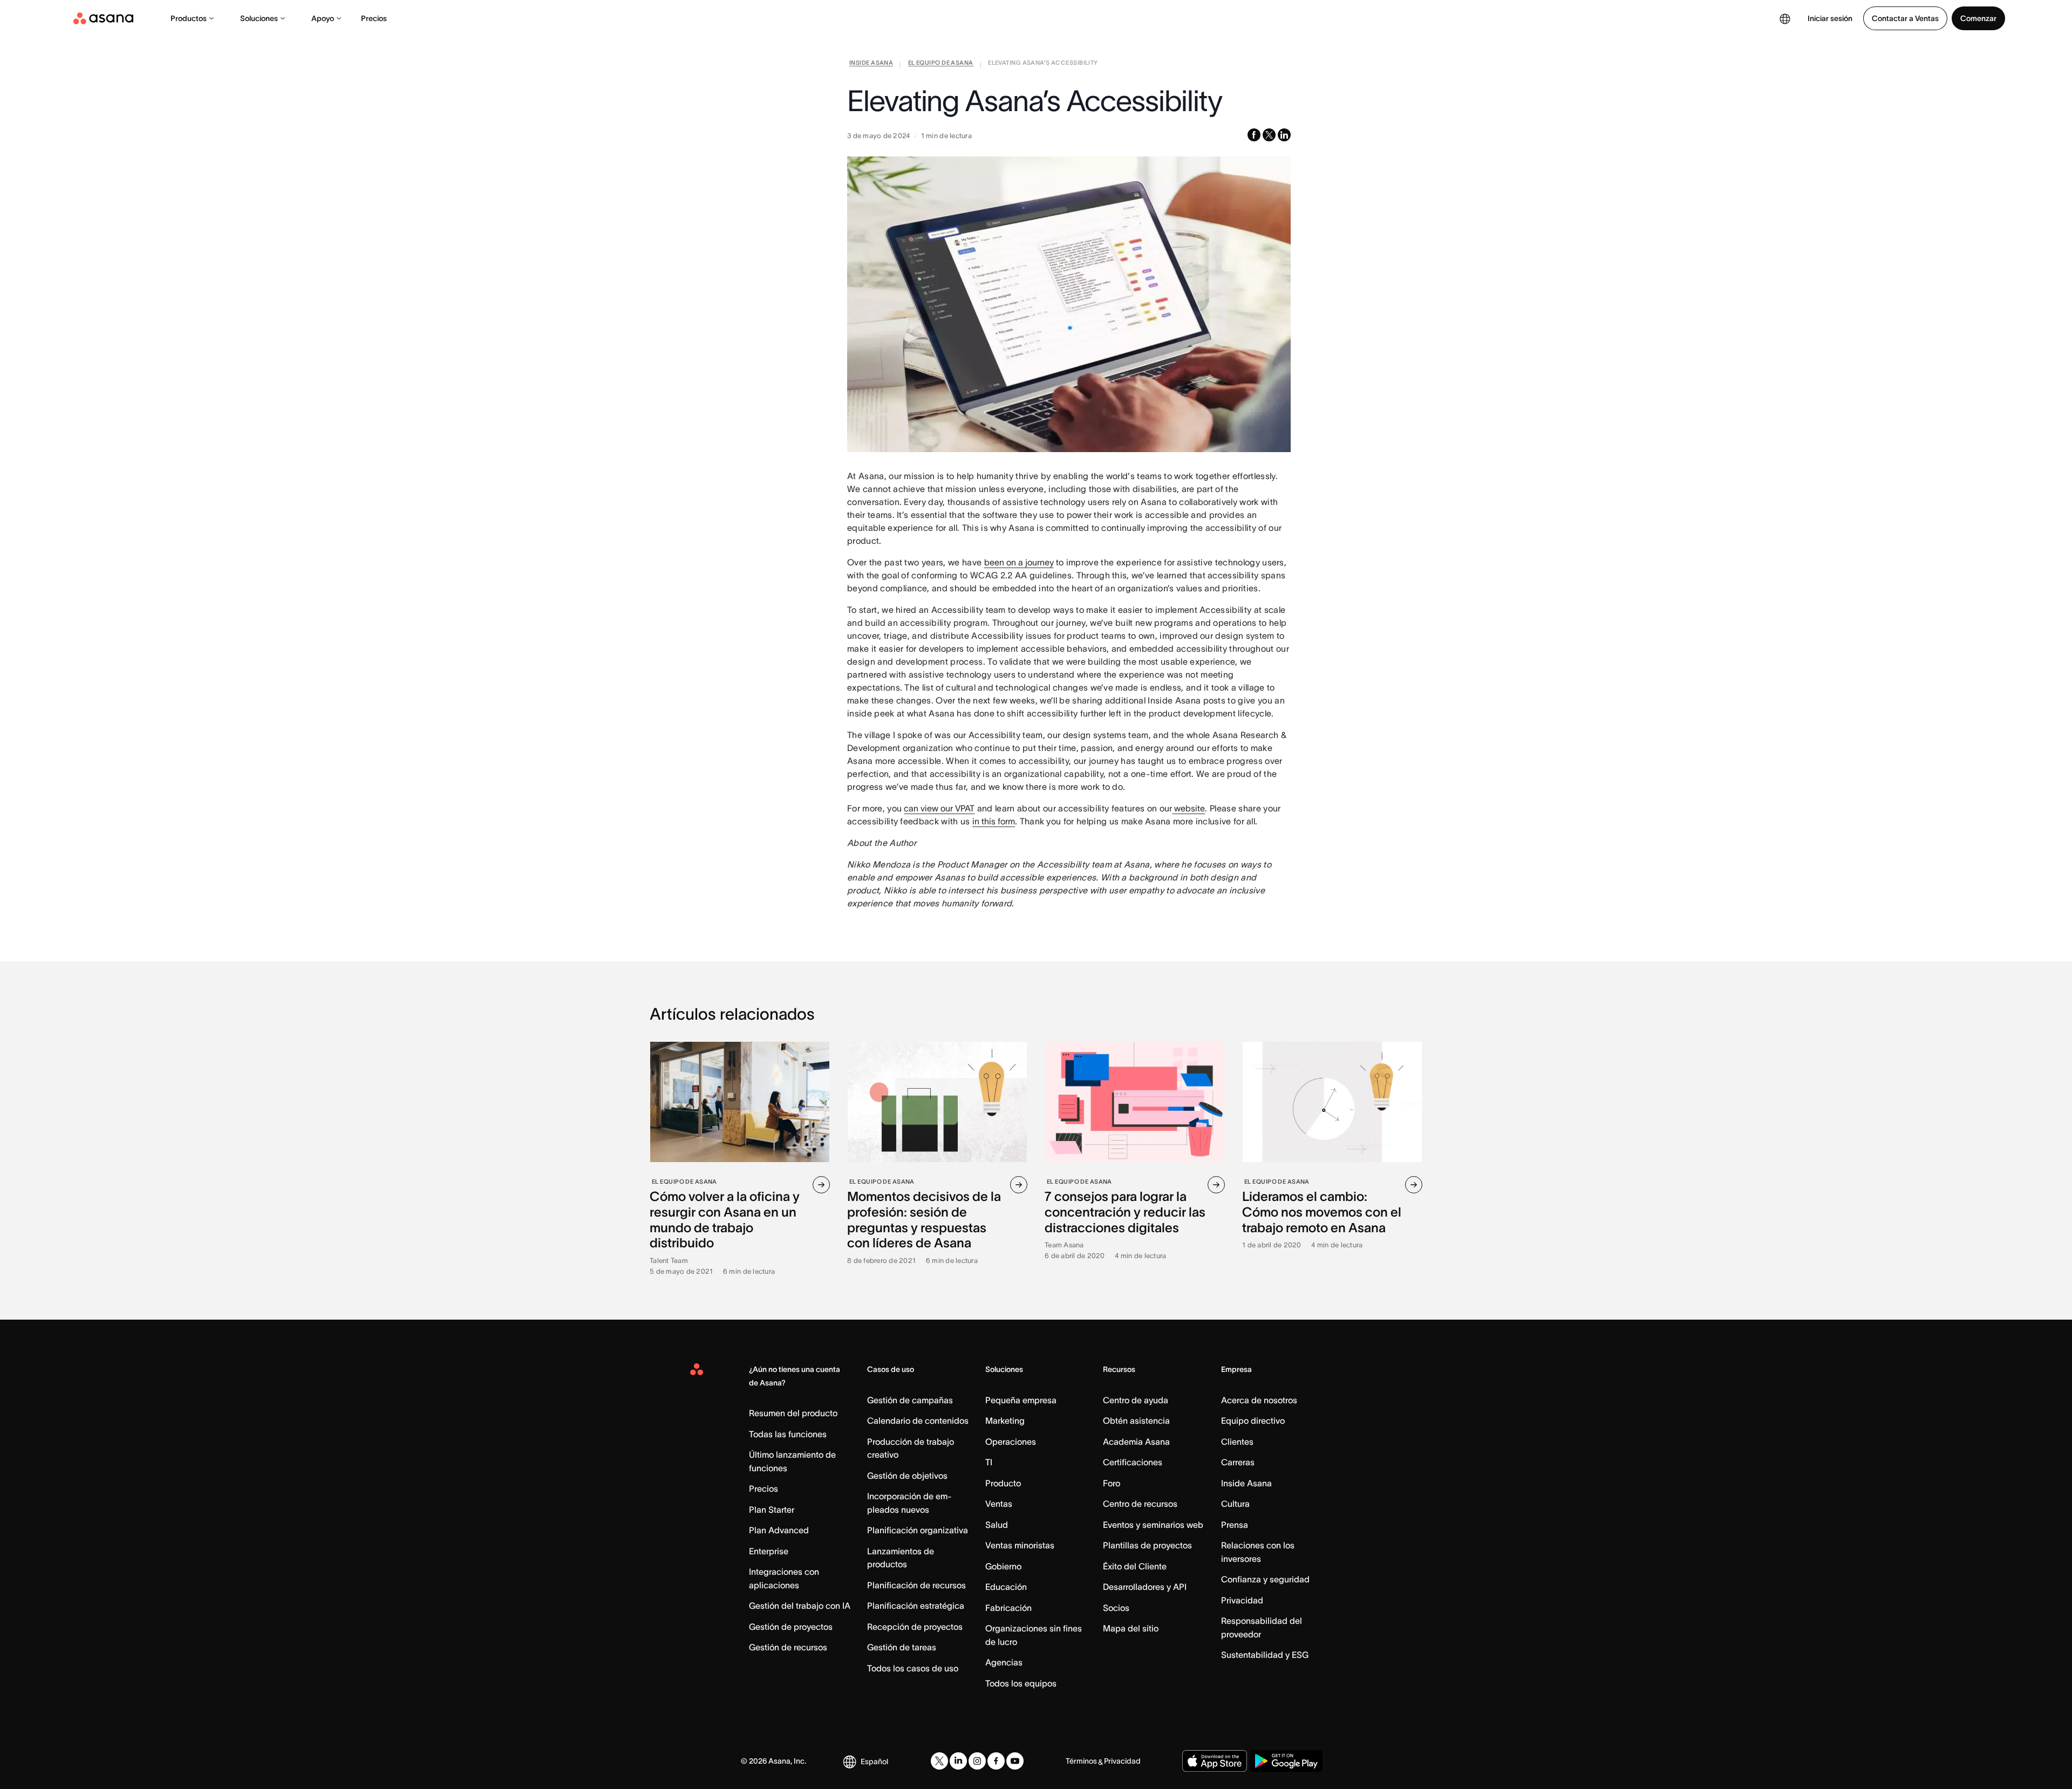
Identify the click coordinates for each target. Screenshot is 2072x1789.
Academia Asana (1136, 1442)
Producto (1003, 1483)
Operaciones (1011, 1442)
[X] (939, 1761)
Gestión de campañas (910, 1400)
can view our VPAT (939, 808)
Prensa (1235, 1525)
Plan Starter (772, 1510)
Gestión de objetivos (907, 1476)
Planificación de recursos (916, 1585)
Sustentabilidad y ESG (1265, 1655)
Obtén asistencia (1136, 1421)
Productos (189, 18)
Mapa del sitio (1131, 1628)
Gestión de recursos (788, 1647)
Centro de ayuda (1136, 1400)
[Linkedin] (958, 1761)
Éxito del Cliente (1135, 1566)
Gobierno (1003, 1566)
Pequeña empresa (1021, 1400)
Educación (1006, 1587)
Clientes (1237, 1442)
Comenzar (1978, 18)
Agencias (1004, 1662)
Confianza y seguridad (1265, 1579)
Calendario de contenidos (918, 1421)
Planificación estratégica (916, 1606)
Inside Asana (1246, 1483)
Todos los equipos (1021, 1683)
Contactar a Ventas (1905, 18)
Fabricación (1008, 1608)
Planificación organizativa (918, 1530)
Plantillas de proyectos (1147, 1545)
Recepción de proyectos (915, 1627)
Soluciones (259, 18)
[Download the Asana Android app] (1286, 1761)
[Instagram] (977, 1761)
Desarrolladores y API (1145, 1587)
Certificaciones (1133, 1462)
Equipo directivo (1253, 1421)
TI (989, 1462)
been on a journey (1019, 562)
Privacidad (1242, 1600)
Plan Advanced (779, 1530)
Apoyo (323, 18)
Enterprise (769, 1551)
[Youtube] (1015, 1761)
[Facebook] (996, 1761)
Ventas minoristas (1020, 1545)
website (1190, 808)
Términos (1081, 1761)
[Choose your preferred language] (1785, 18)
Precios (374, 18)
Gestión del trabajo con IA (800, 1606)
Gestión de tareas (902, 1647)
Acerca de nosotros (1259, 1400)
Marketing (1005, 1421)
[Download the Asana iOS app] (1215, 1761)
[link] (871, 65)
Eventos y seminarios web (1153, 1525)
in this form (994, 821)
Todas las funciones (788, 1434)
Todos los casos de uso (913, 1668)
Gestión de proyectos (791, 1627)
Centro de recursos (1140, 1504)
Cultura (1235, 1504)
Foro (1112, 1483)
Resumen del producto (793, 1413)
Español (874, 1761)
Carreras (1238, 1462)
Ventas (999, 1504)
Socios (1116, 1608)
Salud (997, 1525)
